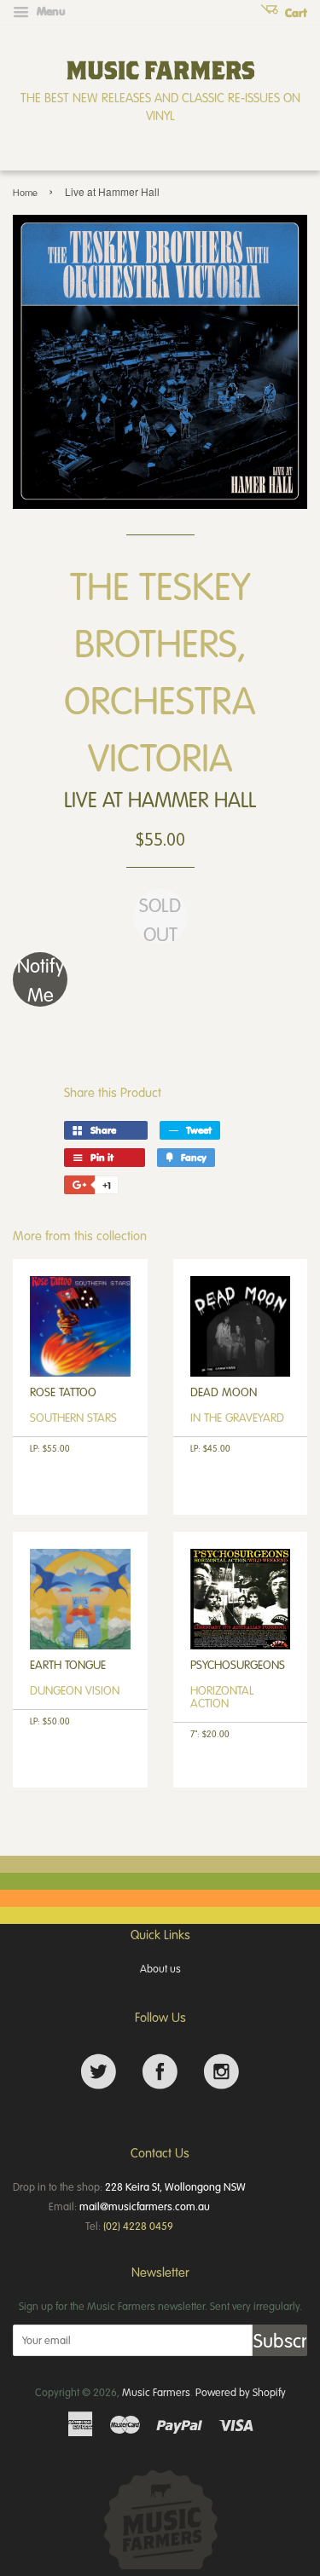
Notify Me (41, 979)
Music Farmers (156, 2392)
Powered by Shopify (241, 2392)
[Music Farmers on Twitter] (99, 2072)
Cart (294, 13)
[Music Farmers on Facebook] (160, 2072)
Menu (49, 11)
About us (160, 1968)
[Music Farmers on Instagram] (221, 2072)
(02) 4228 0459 (138, 2226)
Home (25, 192)
